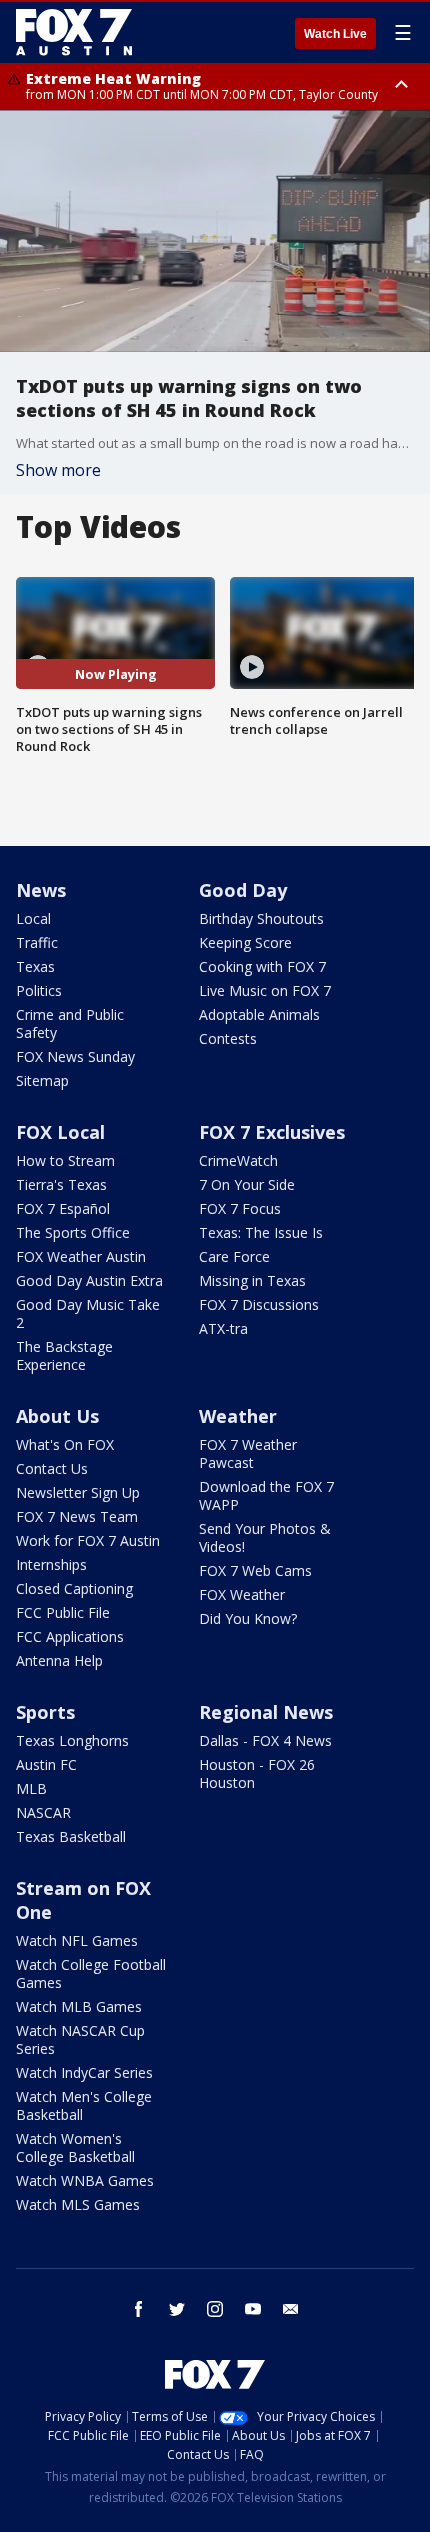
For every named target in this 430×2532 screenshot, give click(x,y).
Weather (238, 1416)
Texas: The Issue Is (261, 1232)
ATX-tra (223, 1328)
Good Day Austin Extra (89, 1280)
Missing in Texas (252, 1280)
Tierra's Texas (61, 1184)
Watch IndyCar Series (84, 2072)
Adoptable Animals (259, 1014)
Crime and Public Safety (70, 1023)
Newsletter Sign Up (78, 1492)
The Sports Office (73, 1232)
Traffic (37, 942)
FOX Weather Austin (81, 1256)
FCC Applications (70, 1636)
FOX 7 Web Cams (255, 1570)
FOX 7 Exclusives (272, 1132)
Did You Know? (248, 1618)
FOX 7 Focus (240, 1208)
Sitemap (42, 1080)
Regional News (266, 1712)
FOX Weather (242, 1594)
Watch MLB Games (79, 2006)
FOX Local (60, 1132)
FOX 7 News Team (77, 1516)
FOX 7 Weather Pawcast (248, 1453)
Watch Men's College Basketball (84, 2105)
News (41, 890)
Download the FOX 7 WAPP (266, 1495)
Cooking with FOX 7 (262, 966)
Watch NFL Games (77, 1940)
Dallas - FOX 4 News (265, 1740)
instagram (215, 2309)
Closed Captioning (74, 1588)
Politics (39, 990)
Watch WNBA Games (85, 2180)
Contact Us (52, 1468)
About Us (57, 1416)
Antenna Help (59, 1660)
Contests (228, 1038)
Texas (35, 966)
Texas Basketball (71, 1836)
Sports (45, 1712)
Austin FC (46, 1764)
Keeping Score (245, 942)
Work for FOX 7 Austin (88, 1540)
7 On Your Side (247, 1184)
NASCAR (43, 1812)
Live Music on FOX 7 (265, 990)
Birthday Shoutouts (261, 918)
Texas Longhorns (72, 1740)
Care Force (234, 1256)
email (291, 2309)
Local (33, 918)
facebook (139, 2309)
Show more (58, 470)
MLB (31, 1788)
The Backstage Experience (64, 1355)
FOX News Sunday (75, 1056)
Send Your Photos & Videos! (265, 1537)
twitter (177, 2309)
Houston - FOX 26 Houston (257, 1773)
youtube (253, 2309)
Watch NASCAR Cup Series (80, 2039)
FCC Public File (63, 1612)
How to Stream (65, 1160)
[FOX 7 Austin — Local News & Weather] (74, 32)
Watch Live (335, 34)
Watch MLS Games (78, 2204)
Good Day (243, 890)
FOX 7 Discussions (259, 1304)
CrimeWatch (238, 1160)
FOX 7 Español (63, 1208)
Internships (51, 1564)
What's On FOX (65, 1444)
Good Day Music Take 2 (88, 1313)
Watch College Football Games (91, 1973)
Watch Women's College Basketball (75, 2147)
